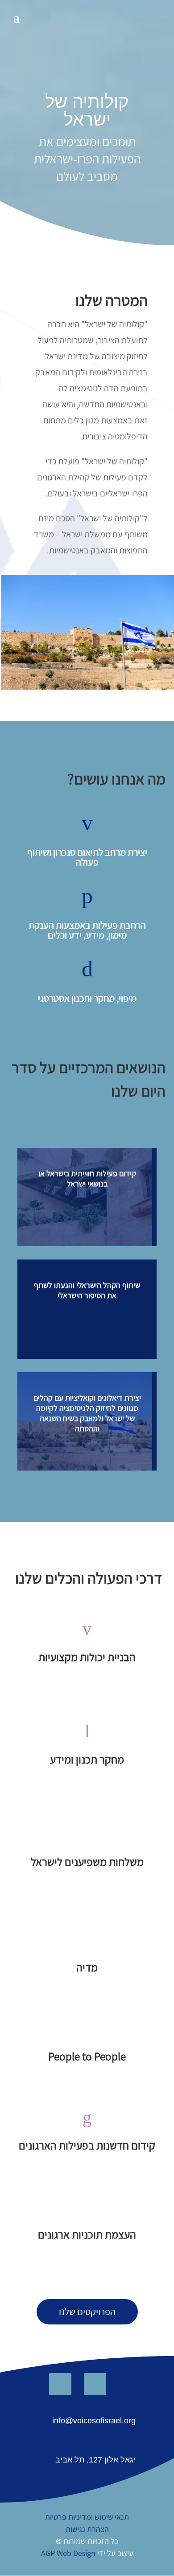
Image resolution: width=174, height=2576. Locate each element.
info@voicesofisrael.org (94, 2421)
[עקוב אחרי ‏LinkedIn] (60, 2384)
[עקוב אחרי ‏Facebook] (95, 2384)
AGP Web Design (68, 2553)
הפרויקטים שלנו (87, 2312)
